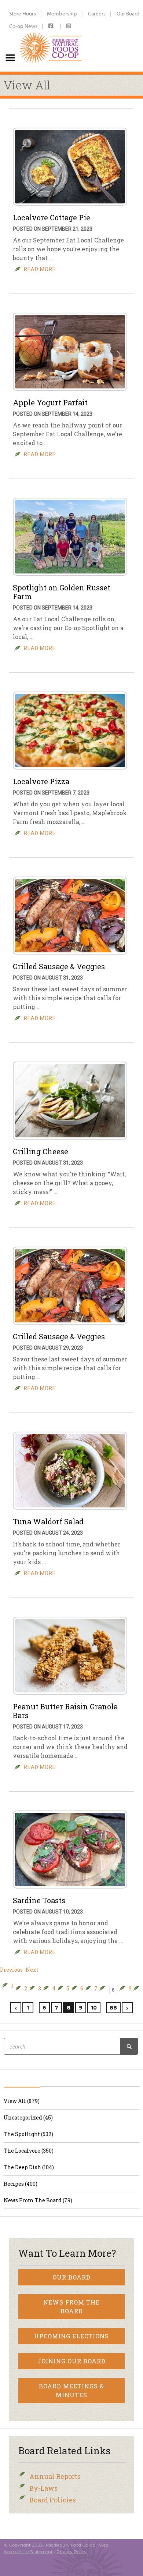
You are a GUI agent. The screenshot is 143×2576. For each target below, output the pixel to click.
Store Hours (23, 13)
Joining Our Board (71, 2361)
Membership (62, 13)
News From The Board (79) (38, 2200)
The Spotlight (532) (28, 2134)
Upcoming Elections (71, 2336)
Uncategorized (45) (28, 2117)
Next (32, 1970)
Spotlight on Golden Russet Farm (62, 592)
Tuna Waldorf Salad (48, 1521)
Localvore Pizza (41, 781)
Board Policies (53, 2500)
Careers (97, 13)
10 (94, 2008)
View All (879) (22, 2101)
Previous (11, 1970)
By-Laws (43, 2488)
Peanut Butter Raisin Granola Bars (65, 1711)
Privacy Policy (71, 2552)
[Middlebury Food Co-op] (51, 36)
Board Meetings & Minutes (71, 2390)
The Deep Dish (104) (29, 2167)
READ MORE (40, 269)
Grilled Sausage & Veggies (59, 966)
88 (113, 2008)
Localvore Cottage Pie (52, 217)
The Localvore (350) (29, 2151)
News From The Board (71, 2307)
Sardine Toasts (39, 1900)
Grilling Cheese (41, 1151)
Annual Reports (55, 2476)
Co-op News (23, 26)
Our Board (71, 2277)
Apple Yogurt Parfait (50, 402)
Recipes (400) (21, 2184)
